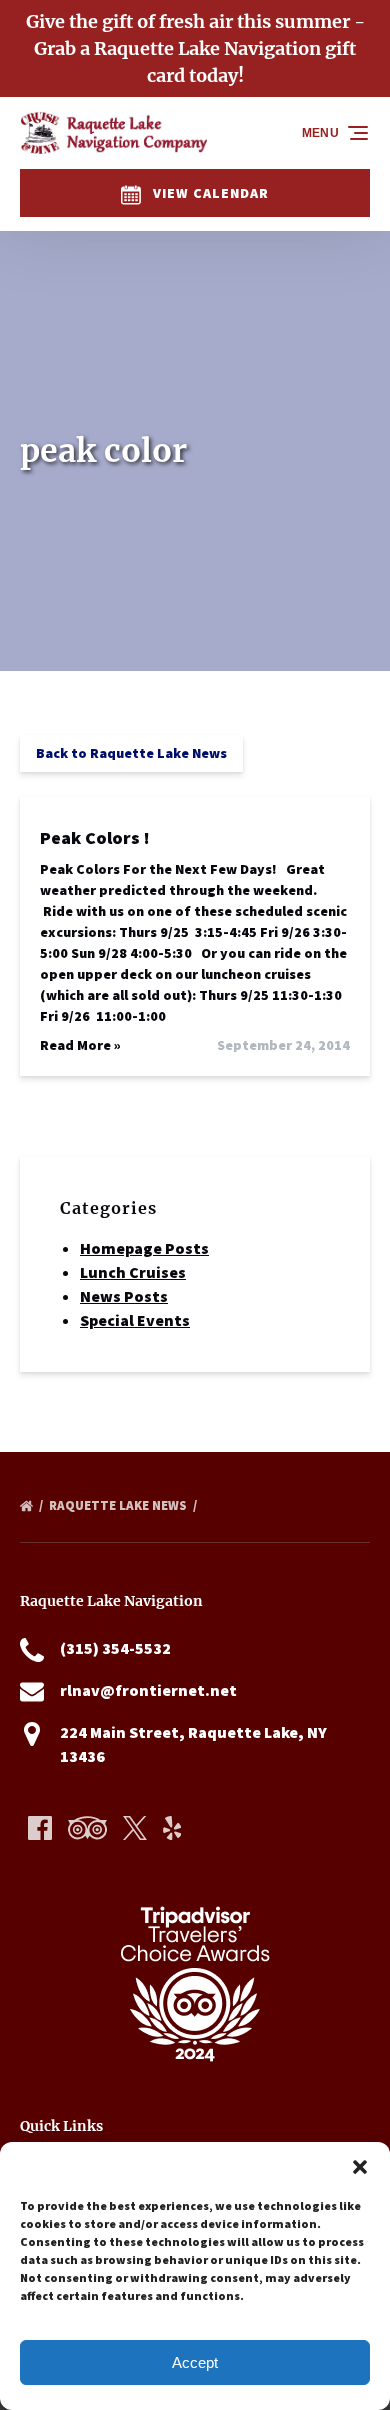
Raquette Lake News (119, 1505)
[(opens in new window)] (195, 1884)
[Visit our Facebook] (40, 1828)
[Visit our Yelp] (172, 1828)
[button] (360, 2167)
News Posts (124, 1296)
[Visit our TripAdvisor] (87, 1828)
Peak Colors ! (95, 837)
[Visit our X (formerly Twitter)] (135, 1828)
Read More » (80, 1045)
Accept (195, 2362)
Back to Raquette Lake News (131, 753)
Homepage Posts (144, 1248)
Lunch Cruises (133, 1272)
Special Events (135, 1320)
